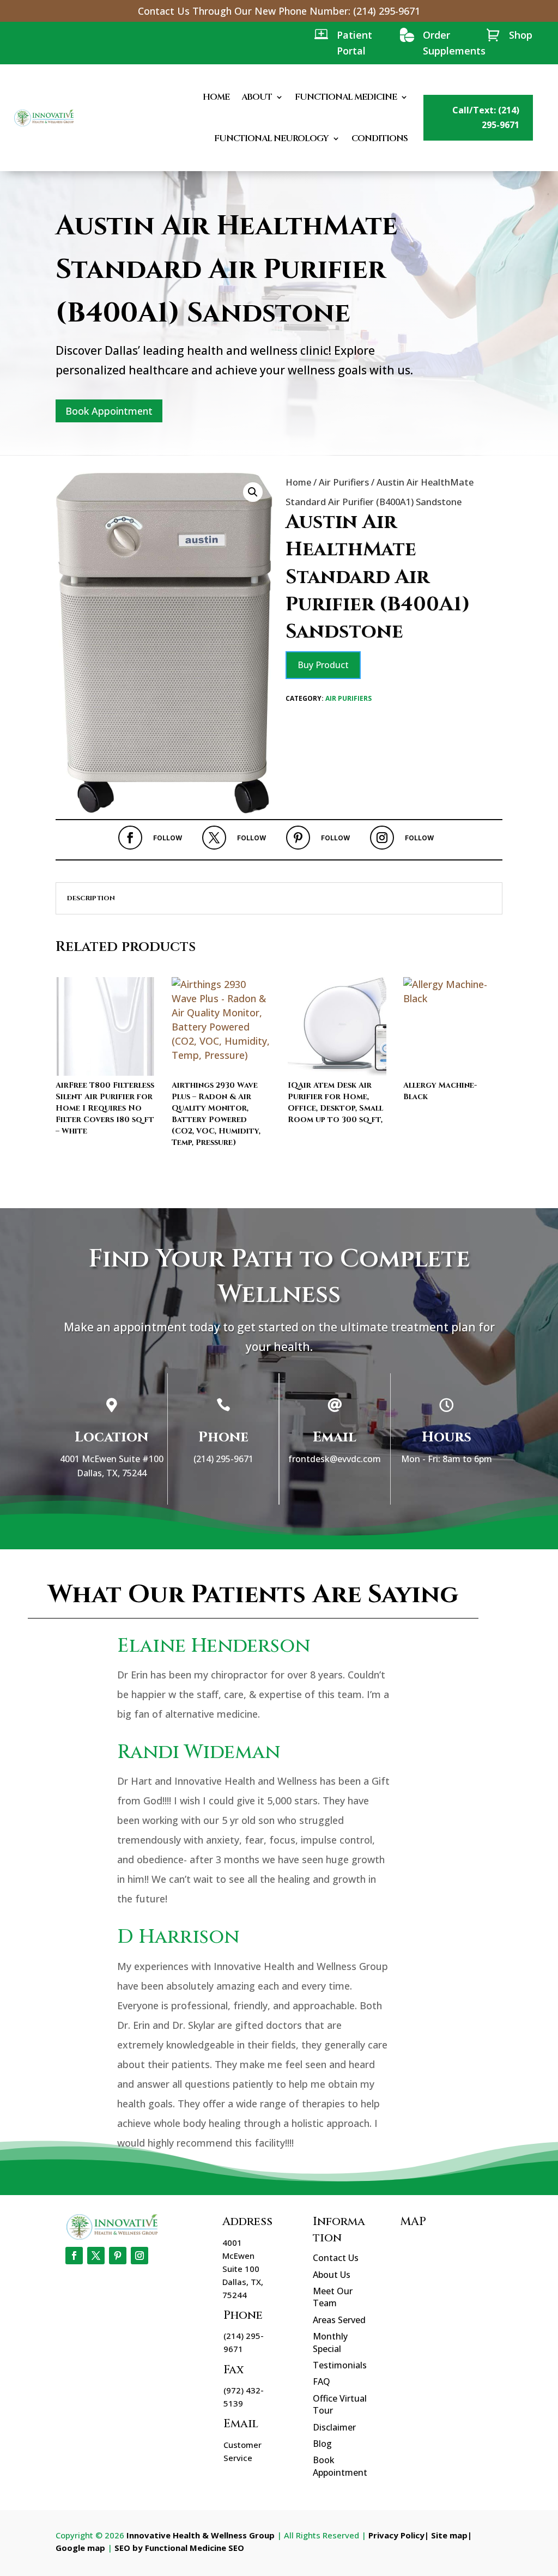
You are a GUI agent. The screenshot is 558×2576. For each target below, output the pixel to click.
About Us (332, 2275)
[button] (253, 492)
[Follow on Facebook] (130, 838)
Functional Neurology (271, 138)
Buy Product (323, 665)
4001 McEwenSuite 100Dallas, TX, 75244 (243, 2269)
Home (216, 97)
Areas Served (339, 2320)
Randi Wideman (199, 1752)
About (257, 97)
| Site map (446, 2535)
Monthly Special (330, 2342)
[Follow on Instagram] (382, 838)
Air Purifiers (344, 482)
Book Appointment (109, 411)
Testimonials (340, 2365)
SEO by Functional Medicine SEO (179, 2548)
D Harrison (178, 1937)
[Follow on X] (214, 838)
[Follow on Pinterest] (298, 838)
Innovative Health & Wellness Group (201, 2535)
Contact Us (336, 2258)
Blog (322, 2444)
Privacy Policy (396, 2535)
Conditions (380, 138)
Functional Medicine (346, 97)
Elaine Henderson (214, 1646)
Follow (168, 838)
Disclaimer (334, 2427)
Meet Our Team (333, 2297)
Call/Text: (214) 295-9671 (486, 117)
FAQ (322, 2381)
